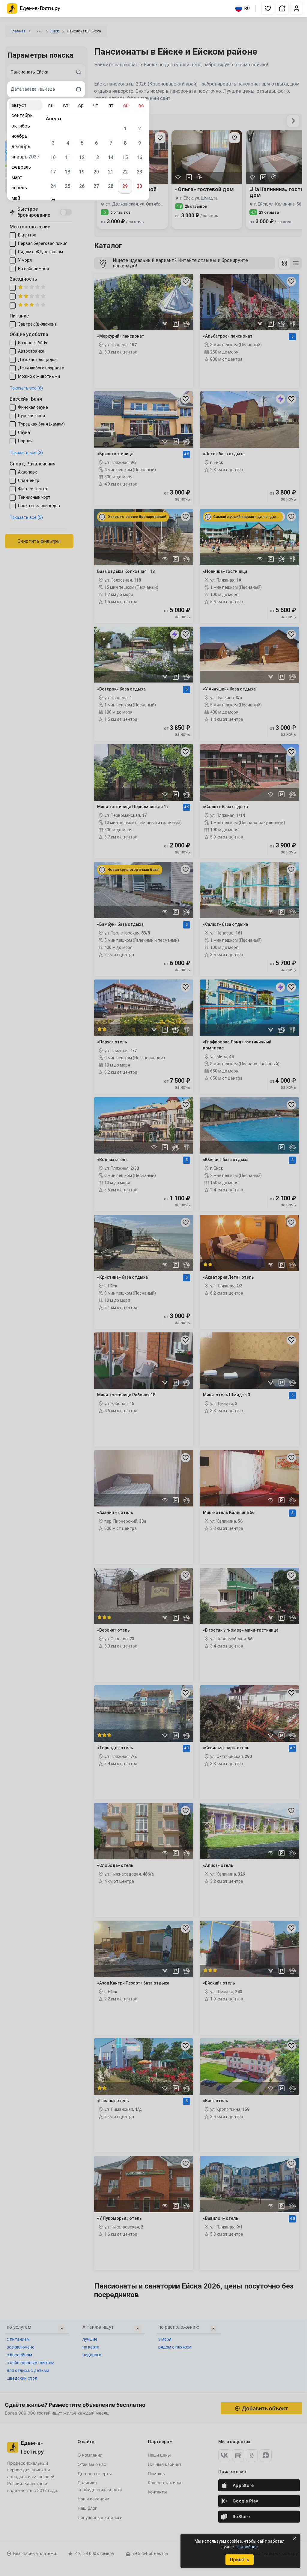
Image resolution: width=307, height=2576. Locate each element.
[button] (268, 8)
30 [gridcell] (139, 186)
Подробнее (247, 2547)
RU (247, 8)
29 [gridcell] (125, 186)
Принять (239, 2560)
